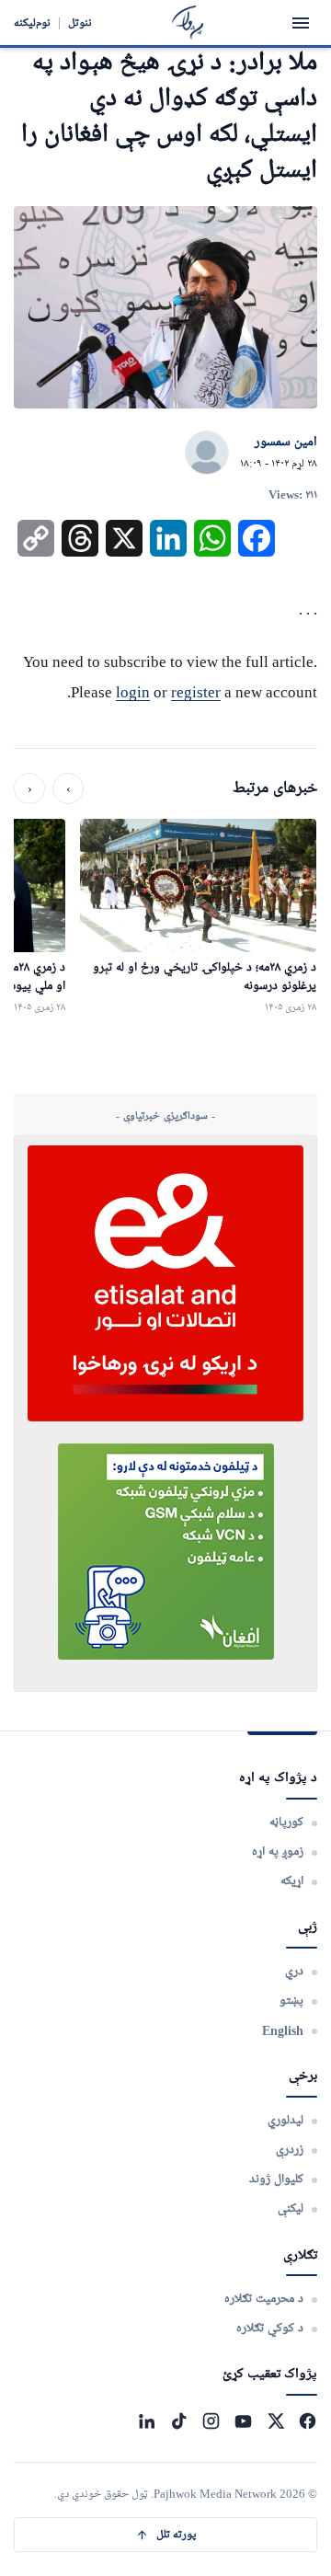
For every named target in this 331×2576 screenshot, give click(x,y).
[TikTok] (179, 2421)
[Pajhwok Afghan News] (188, 23)
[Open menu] (301, 23)
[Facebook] (308, 2421)
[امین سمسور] (207, 454)
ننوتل (80, 23)
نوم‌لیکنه (32, 23)
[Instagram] (211, 2421)
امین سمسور (286, 443)
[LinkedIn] (147, 2421)
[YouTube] (243, 2421)
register (196, 692)
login (133, 692)
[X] (275, 2421)
